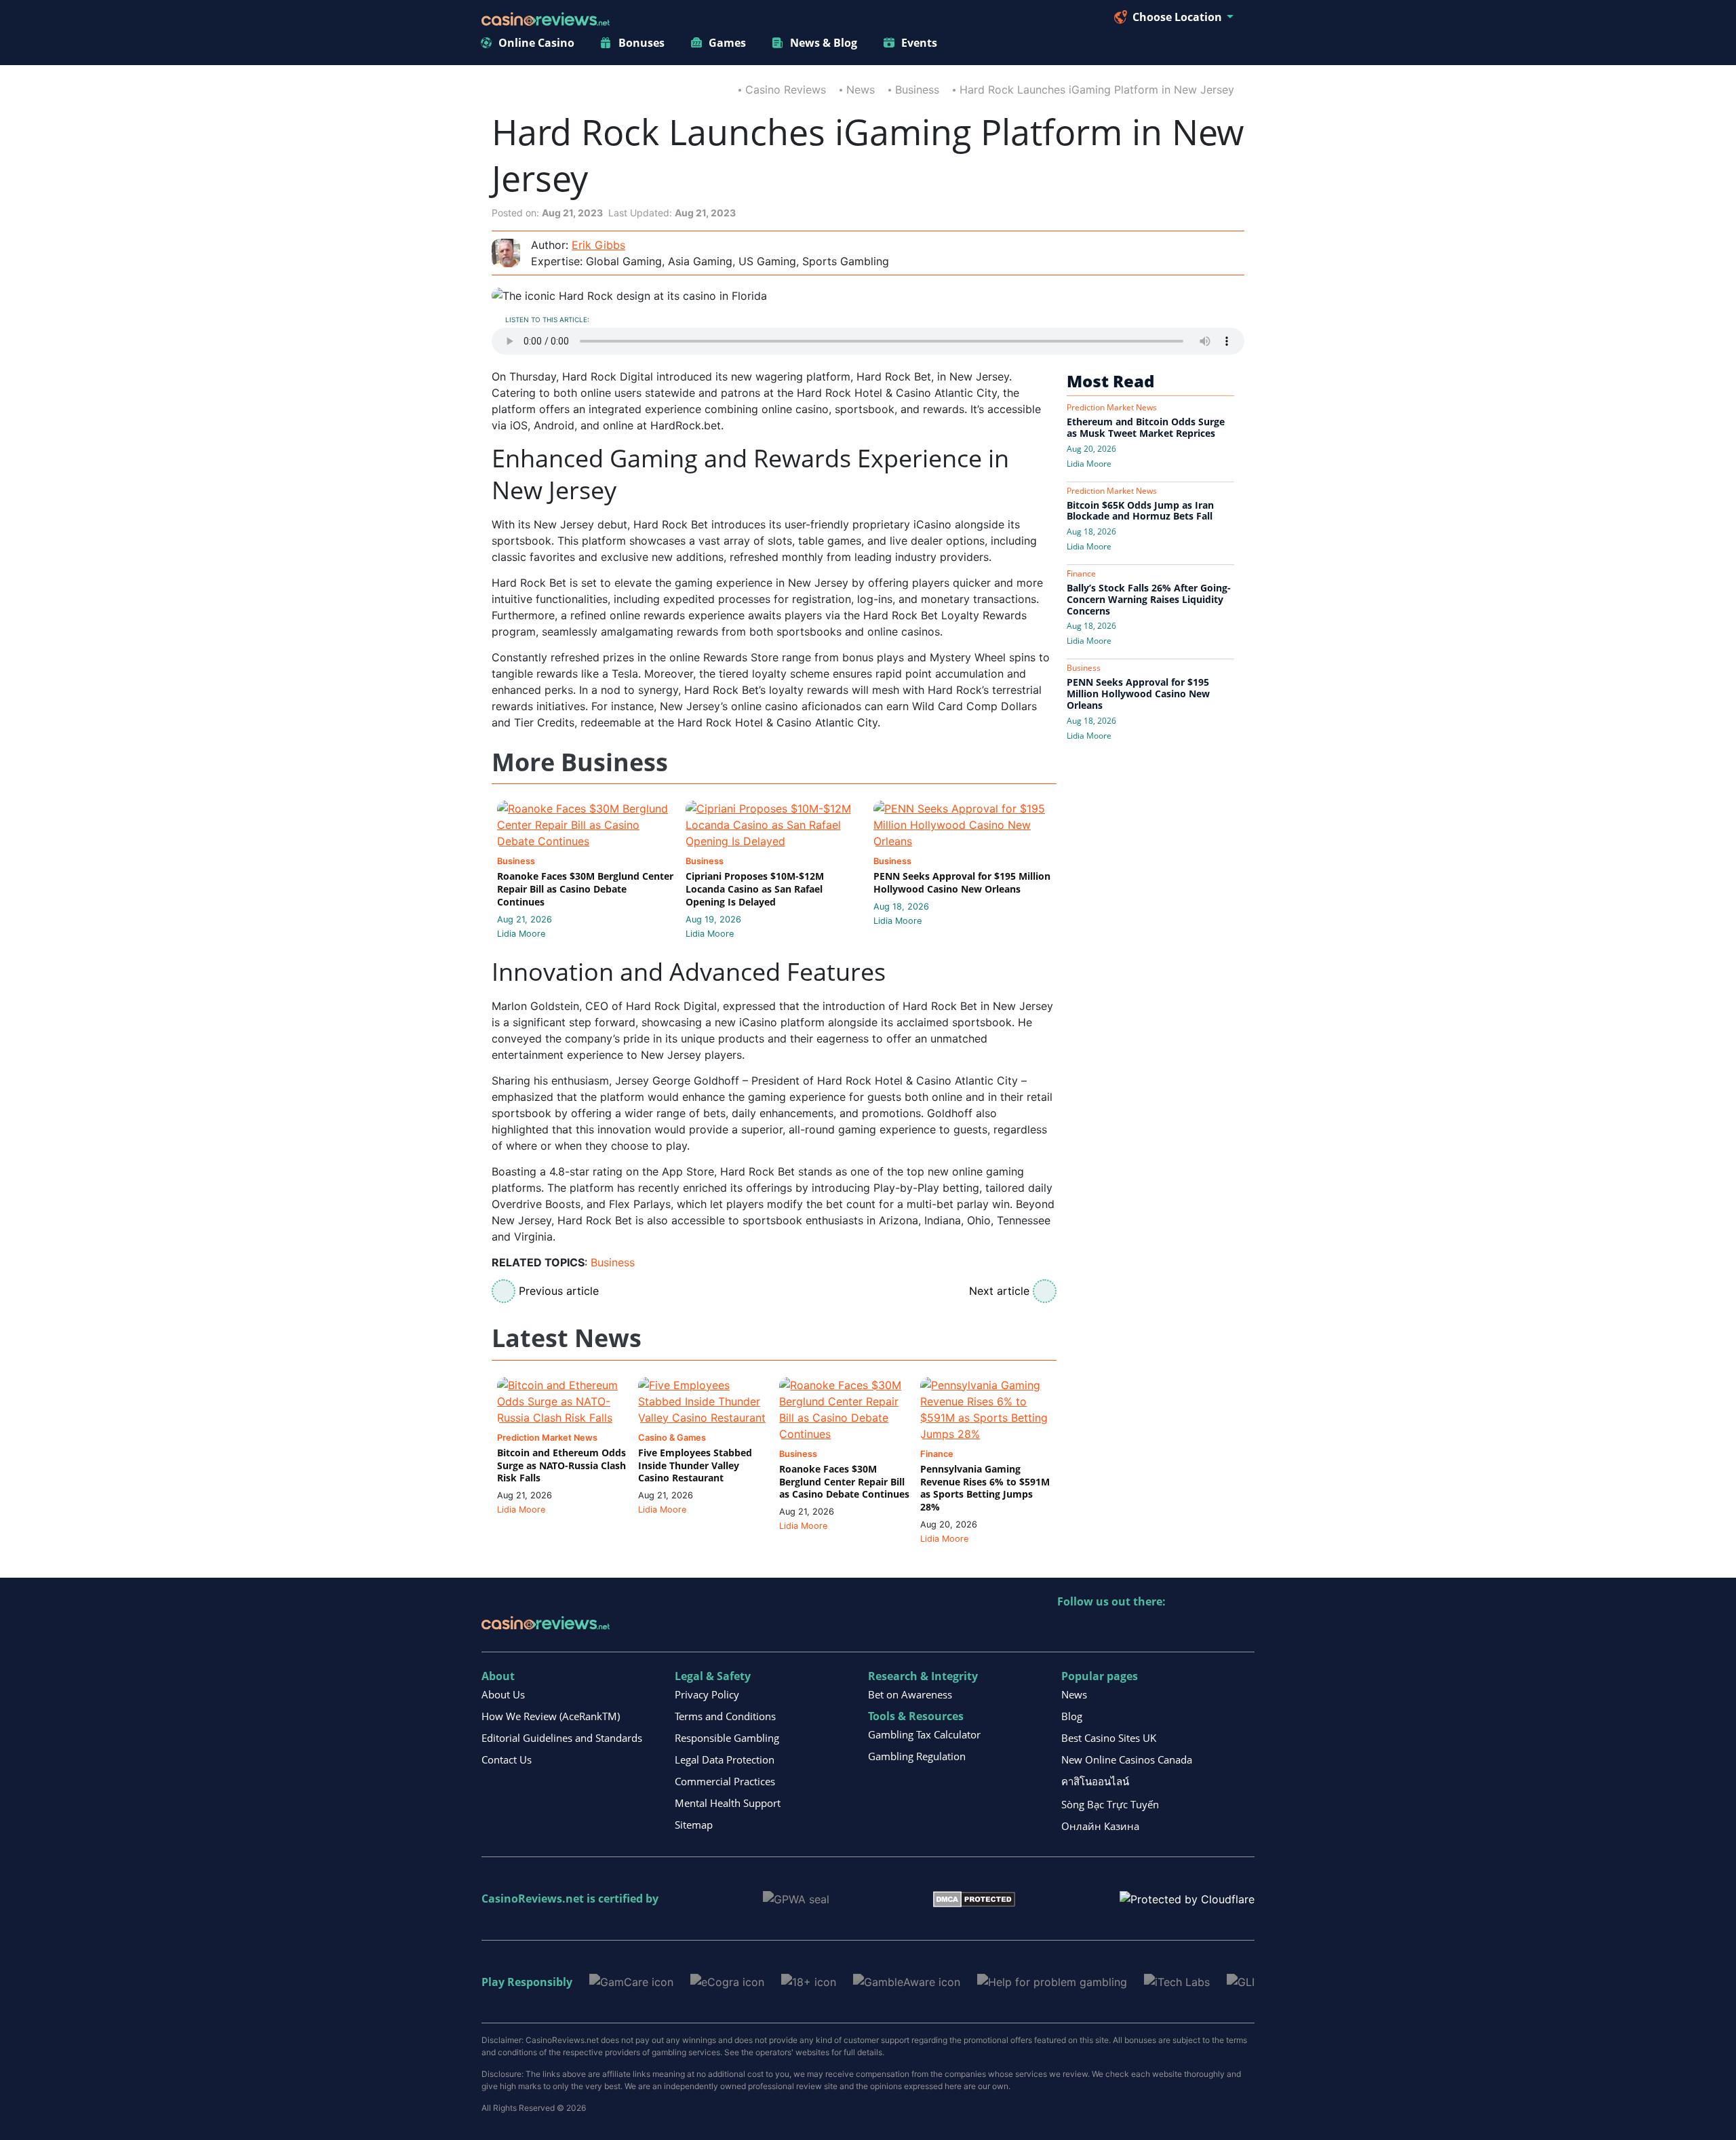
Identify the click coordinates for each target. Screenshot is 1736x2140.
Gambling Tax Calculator (924, 1734)
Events (919, 43)
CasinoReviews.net (533, 1899)
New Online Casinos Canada (1127, 1759)
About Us (503, 1694)
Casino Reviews (786, 90)
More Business (580, 763)
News (861, 90)
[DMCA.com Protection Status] (974, 1898)
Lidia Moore (521, 934)
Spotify (1243, 1630)
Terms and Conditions (725, 1716)
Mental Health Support (728, 1803)
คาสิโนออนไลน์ (1095, 1781)
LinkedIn (1098, 1630)
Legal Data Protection (725, 1759)
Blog (1072, 1716)
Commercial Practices (725, 1781)
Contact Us (507, 1759)
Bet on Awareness (910, 1694)
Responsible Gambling (727, 1738)
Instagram (1214, 1630)
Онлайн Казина (1100, 1826)
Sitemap (694, 1825)
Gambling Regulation (917, 1756)
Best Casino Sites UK (1109, 1738)
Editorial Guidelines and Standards (562, 1738)
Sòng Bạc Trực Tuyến (1110, 1804)
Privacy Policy (707, 1694)
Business (917, 90)
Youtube (1156, 1630)
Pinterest (1127, 1630)
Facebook (1185, 1630)
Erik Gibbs (598, 245)
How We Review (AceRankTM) (551, 1716)
